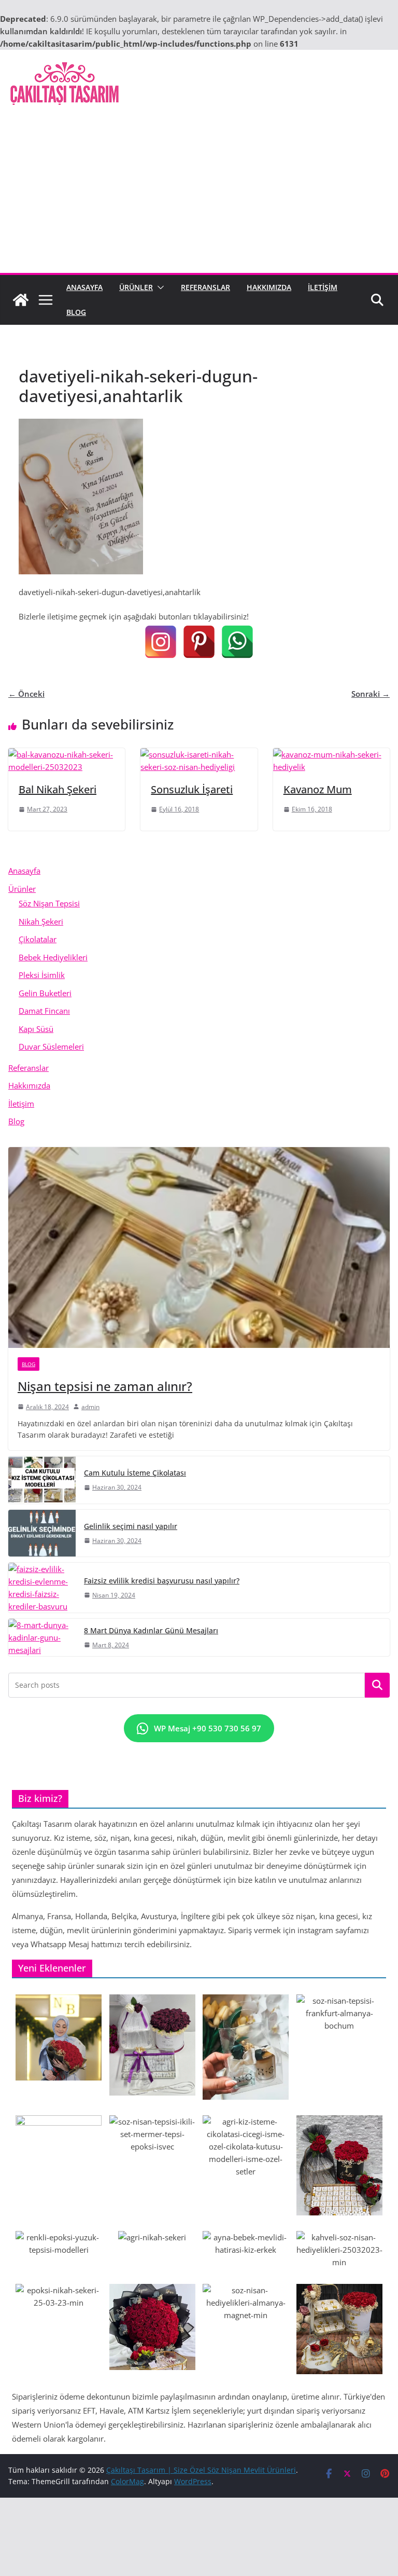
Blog (76, 312)
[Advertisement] (199, 195)
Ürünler (136, 287)
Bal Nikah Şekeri (58, 789)
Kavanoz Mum (318, 789)
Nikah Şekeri (41, 921)
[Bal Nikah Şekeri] (67, 754)
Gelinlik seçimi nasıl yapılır (131, 1526)
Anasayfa (84, 287)
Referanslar (205, 287)
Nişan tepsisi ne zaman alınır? (105, 1386)
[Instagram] (161, 642)
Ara (378, 1685)
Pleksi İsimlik (42, 975)
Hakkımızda (269, 287)
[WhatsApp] (237, 642)
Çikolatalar (38, 939)
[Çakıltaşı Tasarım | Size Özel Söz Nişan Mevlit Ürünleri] (21, 300)
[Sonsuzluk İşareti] (199, 754)
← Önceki (26, 694)
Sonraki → (371, 694)
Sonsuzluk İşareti (192, 789)
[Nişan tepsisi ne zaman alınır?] (199, 1248)
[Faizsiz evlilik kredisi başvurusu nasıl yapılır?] (42, 1588)
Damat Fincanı (44, 1011)
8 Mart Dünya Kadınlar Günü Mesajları (151, 1630)
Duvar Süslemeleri (51, 1046)
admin (90, 1407)
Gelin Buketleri (45, 993)
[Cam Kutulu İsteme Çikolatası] (42, 1480)
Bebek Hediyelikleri (53, 957)
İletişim (323, 287)
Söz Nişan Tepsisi (49, 903)
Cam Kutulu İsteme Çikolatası (135, 1473)
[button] (159, 287)
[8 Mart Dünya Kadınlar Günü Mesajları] (42, 1637)
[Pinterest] (199, 642)
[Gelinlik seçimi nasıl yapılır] (42, 1533)
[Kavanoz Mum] (331, 754)
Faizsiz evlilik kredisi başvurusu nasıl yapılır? (162, 1581)
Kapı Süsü (36, 1029)
